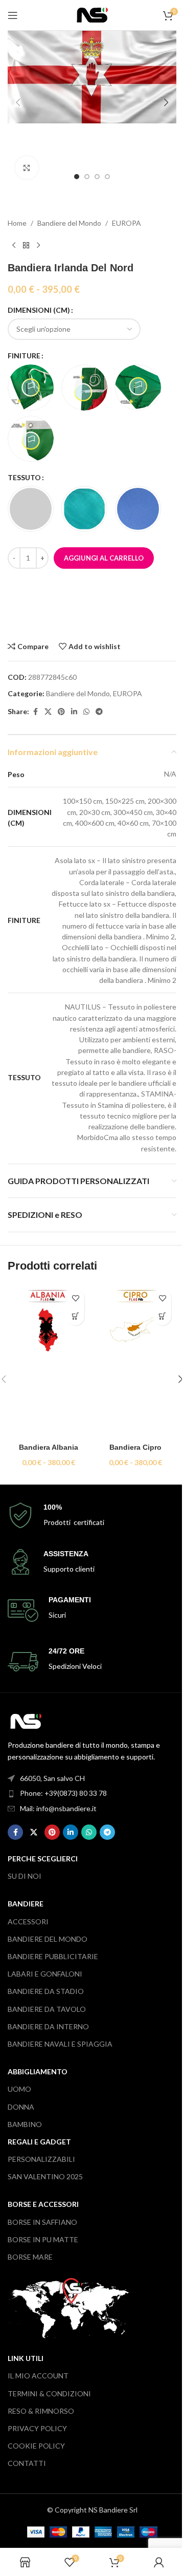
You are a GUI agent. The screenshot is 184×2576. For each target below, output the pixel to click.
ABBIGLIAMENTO (38, 2071)
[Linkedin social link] (74, 712)
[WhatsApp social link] (86, 712)
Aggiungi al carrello (104, 558)
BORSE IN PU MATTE (43, 2239)
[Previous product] (14, 245)
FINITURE (24, 356)
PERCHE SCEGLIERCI (43, 1859)
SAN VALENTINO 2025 (45, 2176)
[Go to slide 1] (77, 177)
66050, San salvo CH (52, 1778)
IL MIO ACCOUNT (38, 2376)
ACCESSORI (28, 1922)
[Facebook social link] (35, 712)
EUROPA (126, 223)
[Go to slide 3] (97, 177)
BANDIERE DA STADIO (46, 1991)
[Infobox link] (92, 1516)
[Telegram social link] (99, 712)
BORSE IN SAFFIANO (42, 2222)
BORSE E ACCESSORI (43, 2204)
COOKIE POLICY (36, 2446)
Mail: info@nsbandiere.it (58, 1808)
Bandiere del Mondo (69, 223)
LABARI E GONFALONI (45, 1974)
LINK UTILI (26, 2358)
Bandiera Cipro (135, 1447)
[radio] (31, 388)
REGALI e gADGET (39, 2142)
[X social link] (48, 712)
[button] (18, 102)
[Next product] (38, 245)
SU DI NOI (25, 1876)
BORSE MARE (30, 2257)
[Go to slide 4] (107, 177)
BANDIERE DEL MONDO (48, 1939)
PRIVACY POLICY (37, 2428)
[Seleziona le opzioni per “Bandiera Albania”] (75, 1316)
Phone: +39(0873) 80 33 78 (63, 1793)
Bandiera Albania (49, 1447)
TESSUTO (24, 477)
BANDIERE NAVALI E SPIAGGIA (60, 2044)
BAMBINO (25, 2124)
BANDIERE (26, 1904)
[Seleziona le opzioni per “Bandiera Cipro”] (162, 1316)
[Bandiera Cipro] (135, 1361)
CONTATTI (27, 2463)
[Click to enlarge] (27, 168)
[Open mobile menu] (13, 15)
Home (17, 223)
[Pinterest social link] (61, 712)
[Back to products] (26, 245)
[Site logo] (92, 14)
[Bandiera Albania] (49, 1361)
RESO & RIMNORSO (41, 2411)
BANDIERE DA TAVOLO (47, 2009)
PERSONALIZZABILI (41, 2159)
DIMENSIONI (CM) (39, 310)
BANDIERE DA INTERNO (48, 2026)
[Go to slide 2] (87, 177)
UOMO (19, 2089)
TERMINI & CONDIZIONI (49, 2393)
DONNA (21, 2107)
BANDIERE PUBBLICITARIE (53, 1956)
